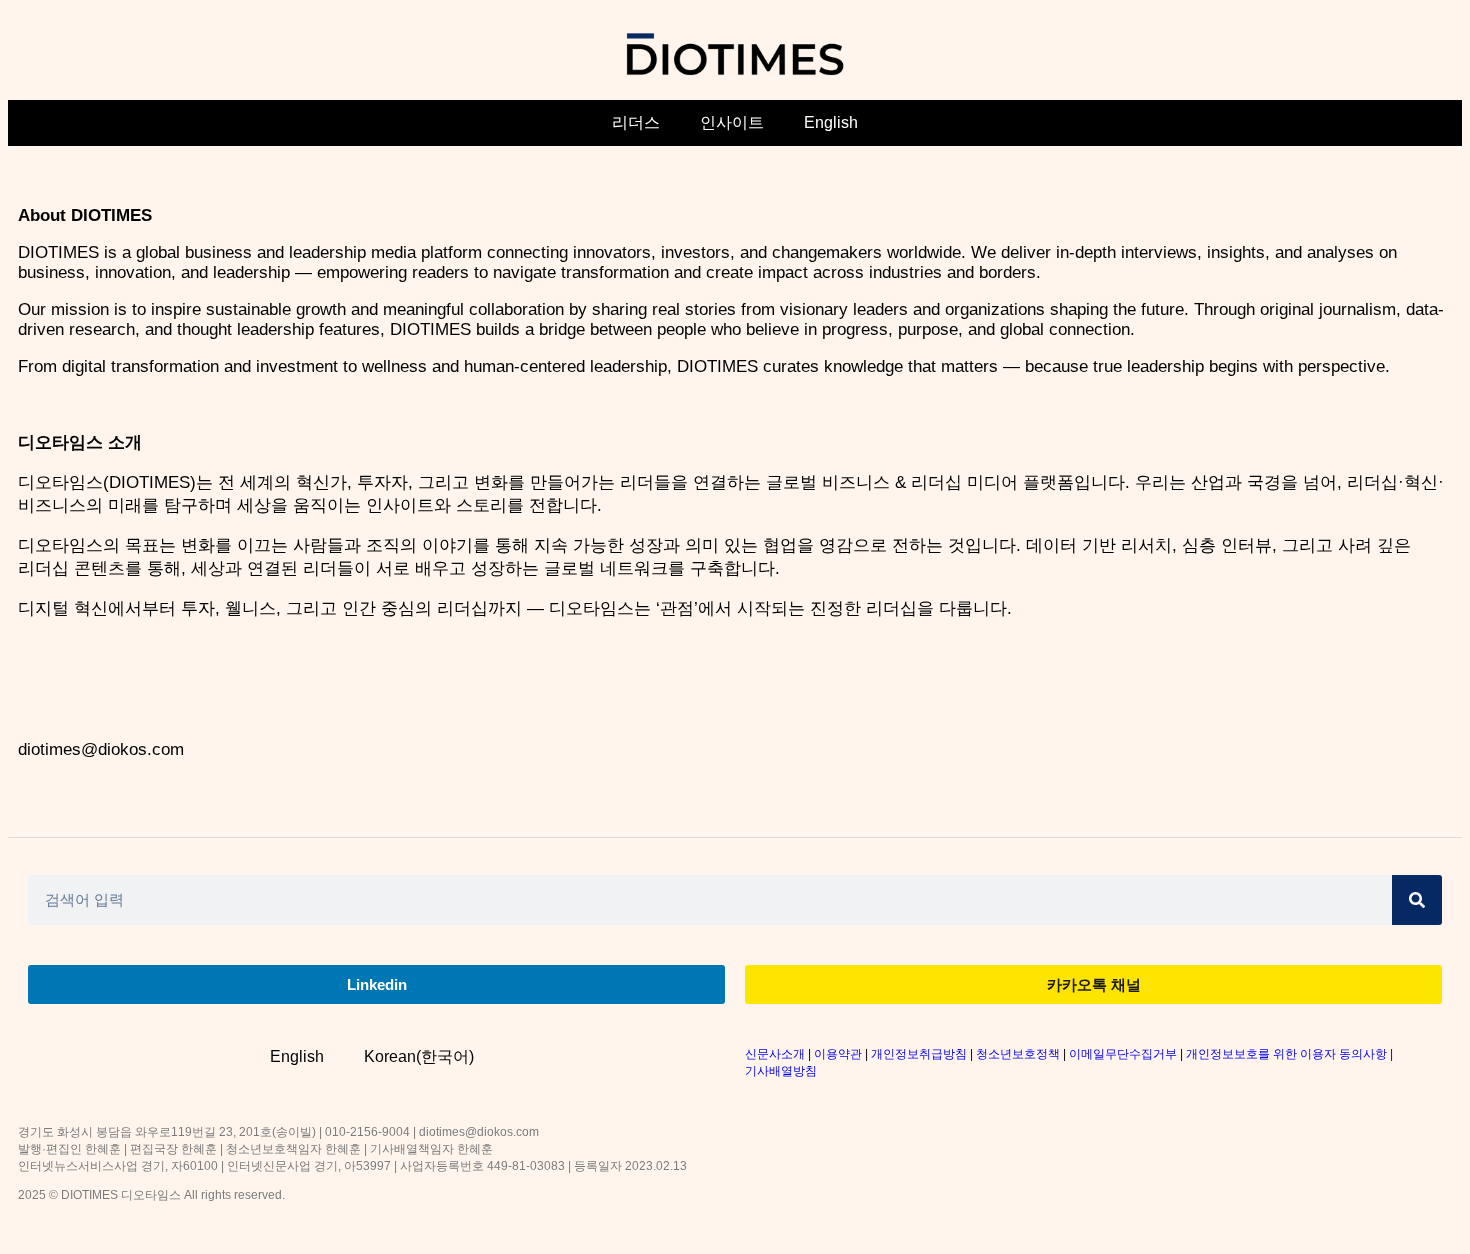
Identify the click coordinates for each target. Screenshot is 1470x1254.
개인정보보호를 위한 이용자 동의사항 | (1289, 1054)
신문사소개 (775, 1054)
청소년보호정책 (1018, 1054)
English (831, 122)
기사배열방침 (781, 1071)
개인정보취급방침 (919, 1054)
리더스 (636, 122)
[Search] (1417, 900)
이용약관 (838, 1054)
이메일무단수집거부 (1123, 1054)
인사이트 (732, 122)
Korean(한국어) (419, 1056)
